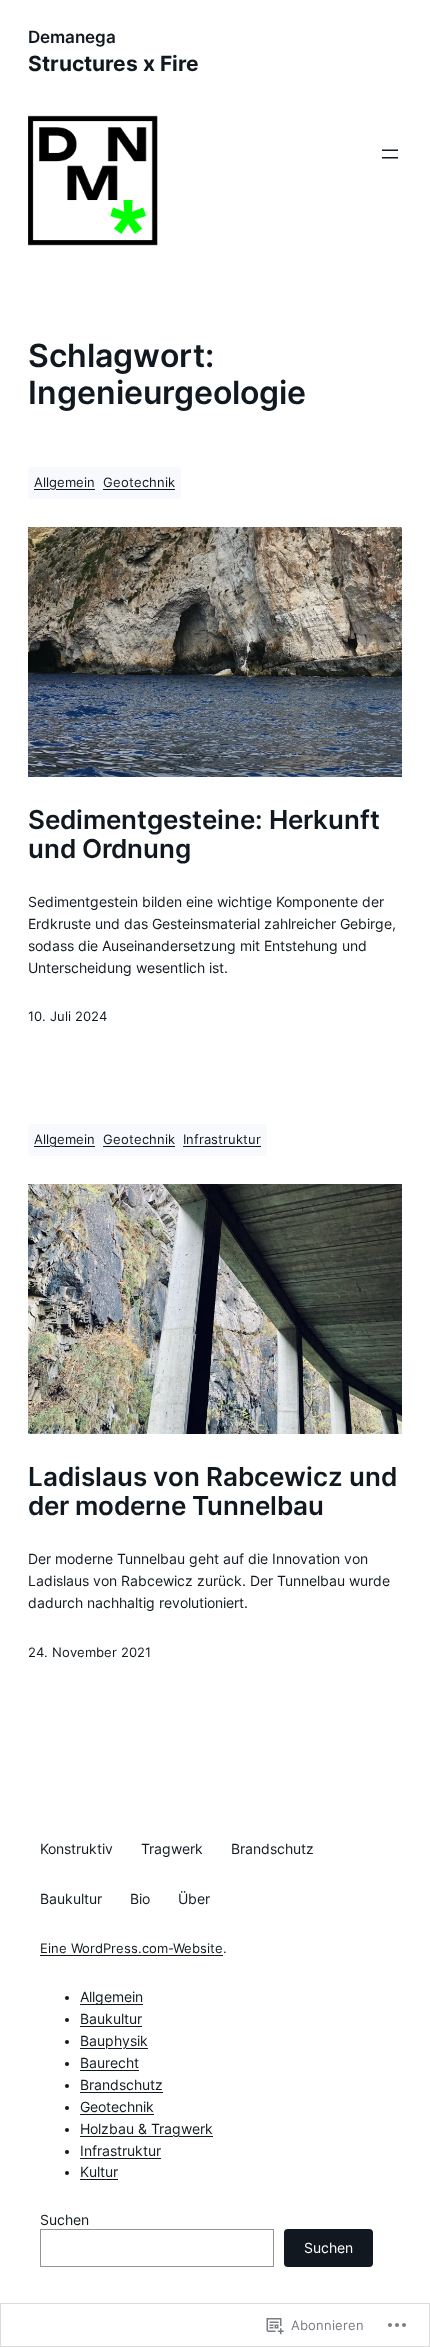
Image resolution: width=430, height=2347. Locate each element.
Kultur (99, 2172)
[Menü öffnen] (390, 154)
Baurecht (109, 2063)
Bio (140, 1899)
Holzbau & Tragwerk (146, 2129)
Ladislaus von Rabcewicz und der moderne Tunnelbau (212, 1491)
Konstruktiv (76, 1849)
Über (194, 1899)
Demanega (72, 37)
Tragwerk (172, 1849)
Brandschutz (272, 1849)
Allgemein (64, 482)
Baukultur (71, 1899)
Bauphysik (114, 2041)
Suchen (64, 2220)
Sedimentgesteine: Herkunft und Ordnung (204, 834)
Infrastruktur (222, 1139)
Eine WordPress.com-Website (131, 1948)
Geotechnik (139, 482)
